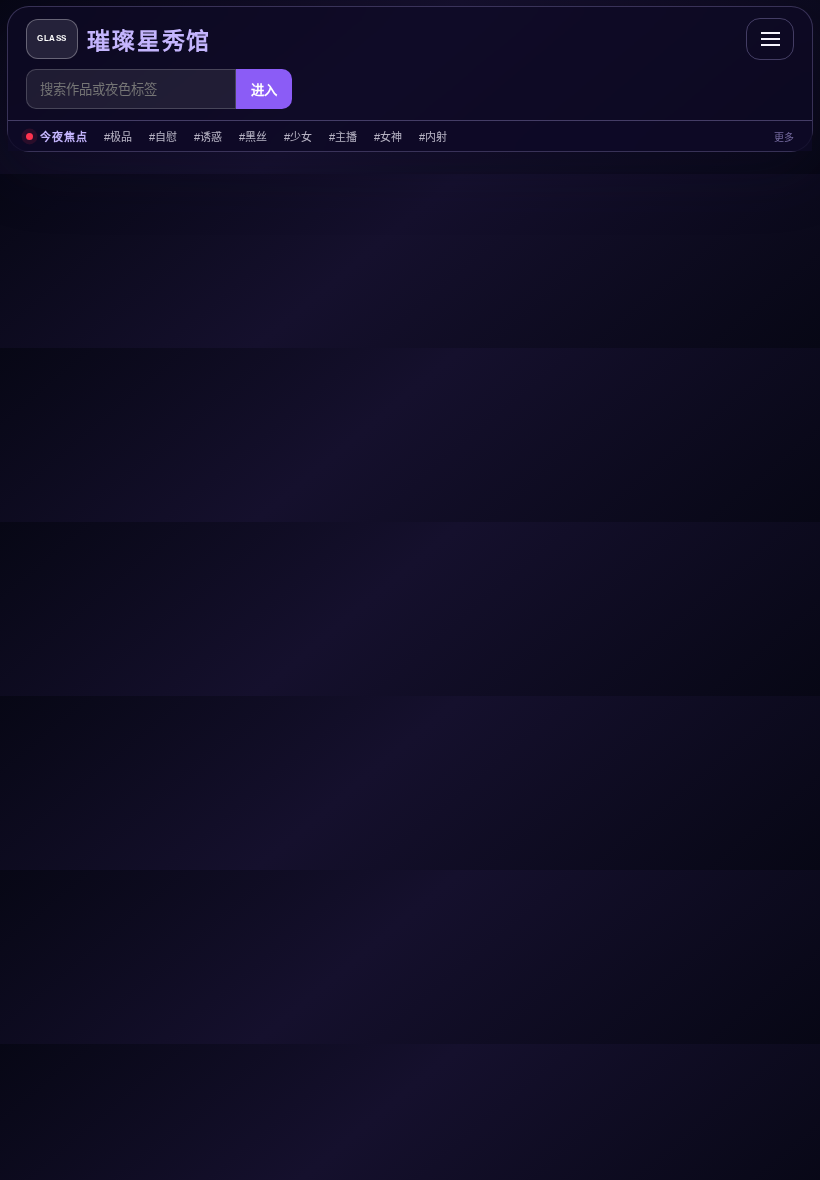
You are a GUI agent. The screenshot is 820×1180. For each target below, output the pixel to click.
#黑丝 (253, 137)
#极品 (118, 137)
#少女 (298, 137)
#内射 (433, 137)
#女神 (388, 137)
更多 (784, 137)
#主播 (343, 137)
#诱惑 (208, 137)
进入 (264, 90)
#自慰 (163, 137)
